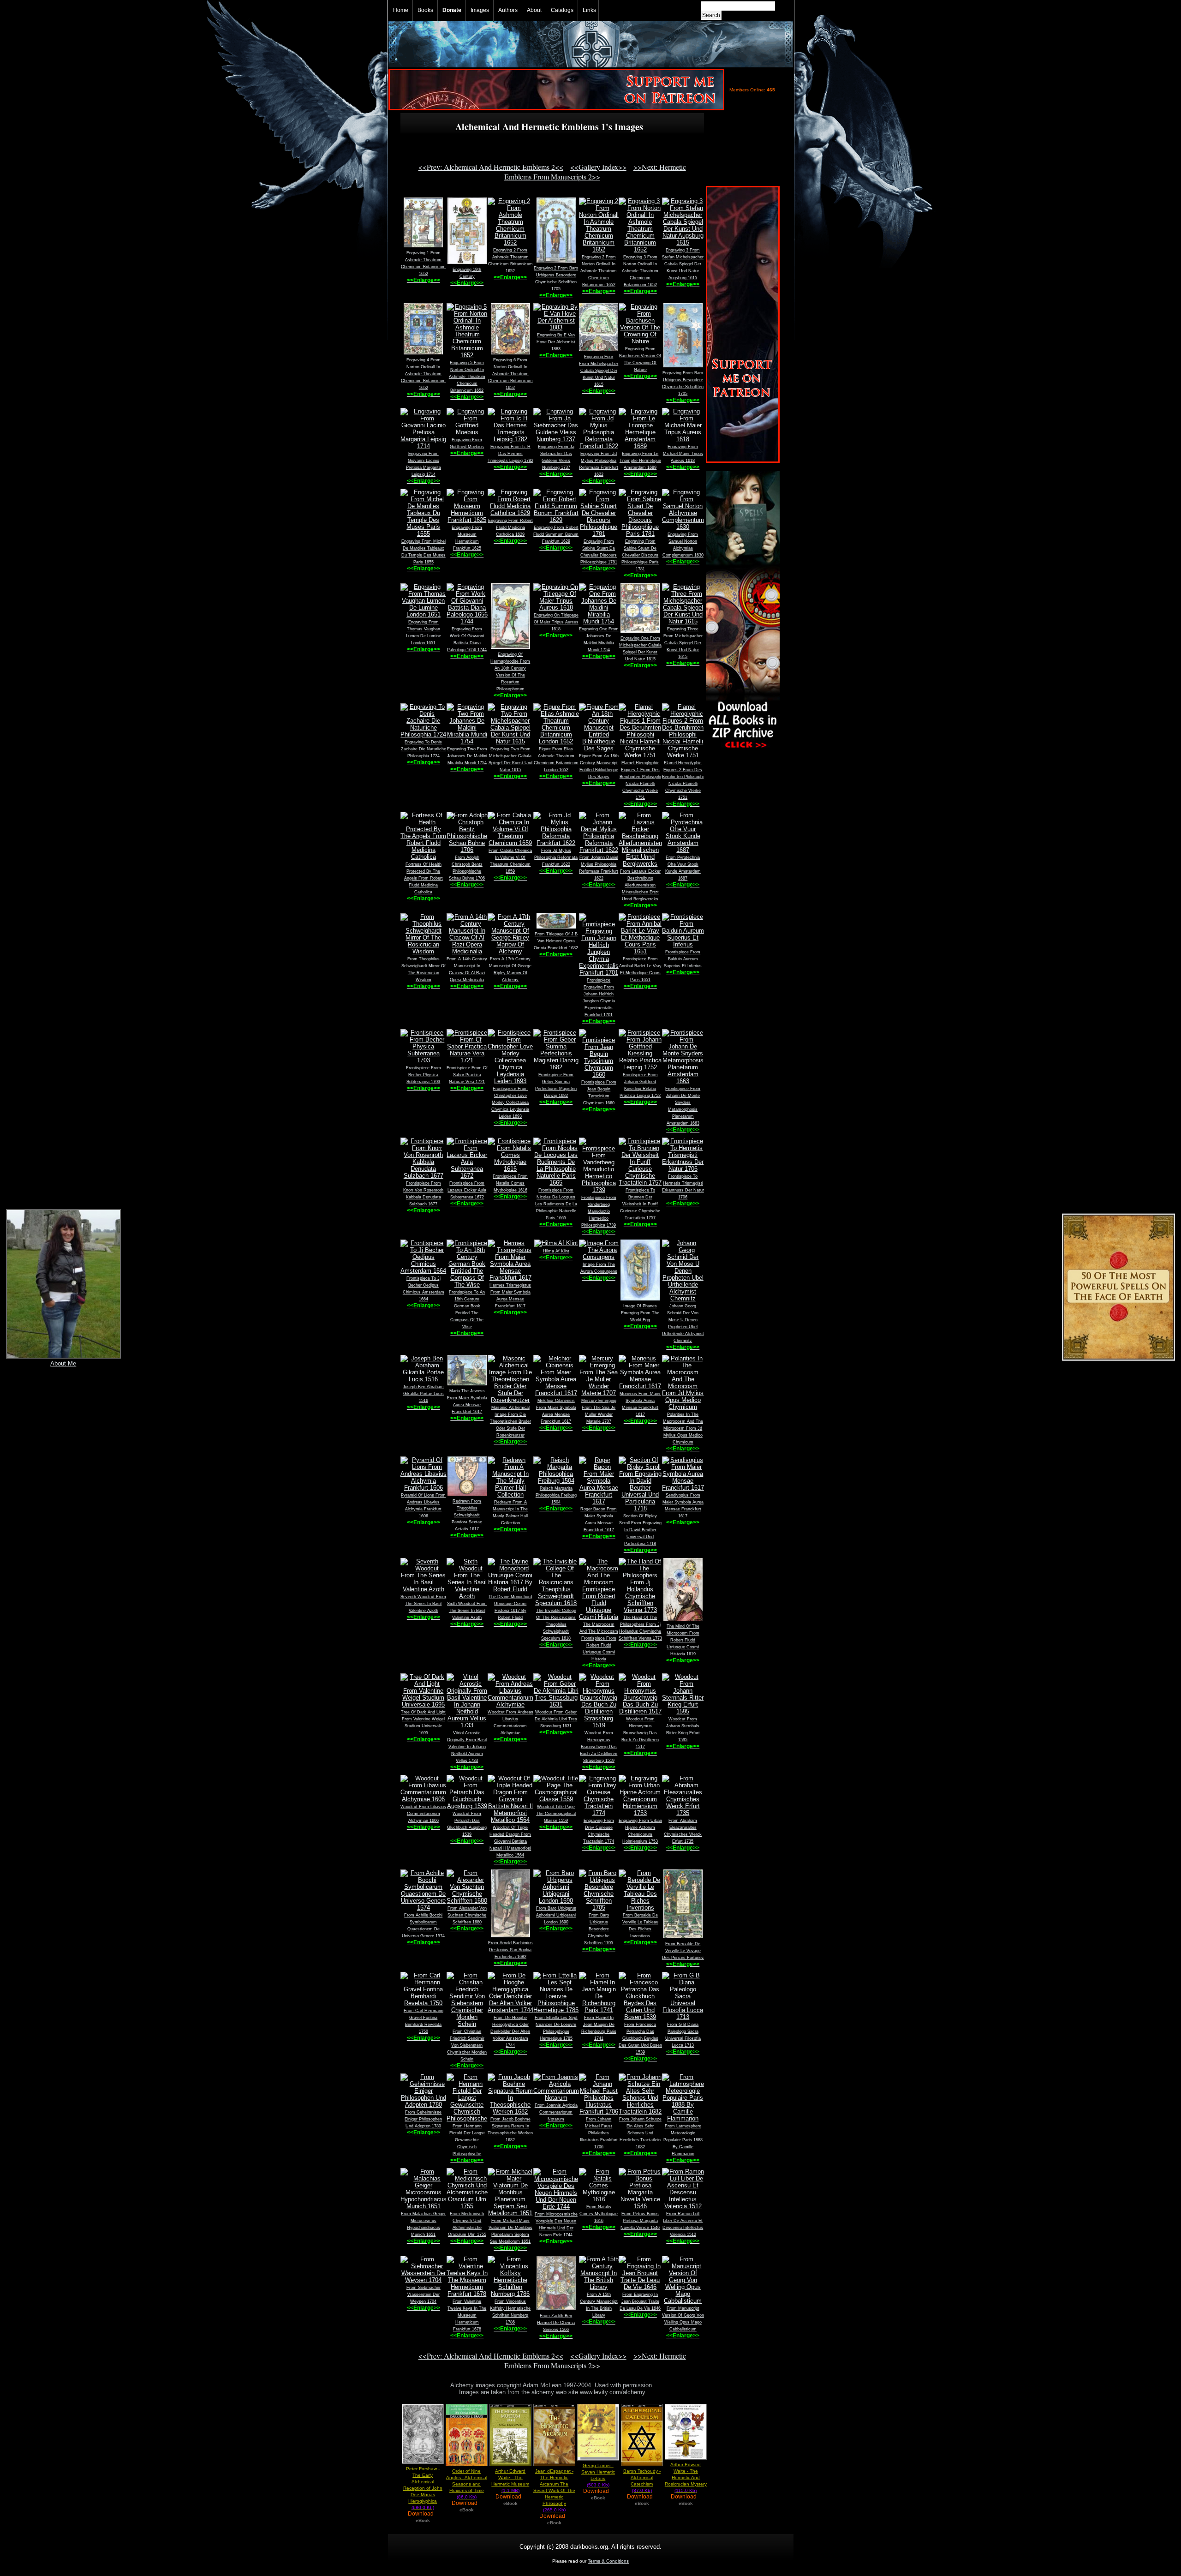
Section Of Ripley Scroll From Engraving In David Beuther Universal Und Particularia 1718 (640, 1530)
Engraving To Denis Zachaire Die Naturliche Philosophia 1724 (423, 749)
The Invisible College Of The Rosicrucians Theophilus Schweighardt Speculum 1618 (556, 1624)
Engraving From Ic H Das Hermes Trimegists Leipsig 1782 (510, 454)
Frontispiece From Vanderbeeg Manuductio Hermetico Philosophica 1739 (599, 1211)
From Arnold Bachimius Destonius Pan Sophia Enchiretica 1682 (510, 1950)
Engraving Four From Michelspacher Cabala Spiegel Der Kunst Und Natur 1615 (599, 371)
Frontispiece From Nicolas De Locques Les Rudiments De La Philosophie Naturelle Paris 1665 (556, 1204)
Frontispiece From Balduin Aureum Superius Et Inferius (683, 959)
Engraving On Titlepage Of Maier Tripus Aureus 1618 (556, 622)
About (534, 10)
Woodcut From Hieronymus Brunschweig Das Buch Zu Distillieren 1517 (640, 1733)
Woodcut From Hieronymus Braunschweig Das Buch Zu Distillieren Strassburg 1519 (599, 1747)
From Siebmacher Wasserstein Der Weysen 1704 (423, 2294)
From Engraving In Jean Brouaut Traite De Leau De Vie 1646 (640, 2301)
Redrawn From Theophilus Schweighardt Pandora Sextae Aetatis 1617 (467, 1515)
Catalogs (562, 10)
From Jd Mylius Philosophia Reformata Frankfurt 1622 (556, 857)
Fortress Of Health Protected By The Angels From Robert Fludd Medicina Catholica (423, 878)
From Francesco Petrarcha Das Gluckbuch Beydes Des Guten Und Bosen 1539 (640, 2038)
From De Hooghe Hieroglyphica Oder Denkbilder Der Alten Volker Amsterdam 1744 (510, 2031)
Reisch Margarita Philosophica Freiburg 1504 (556, 1495)
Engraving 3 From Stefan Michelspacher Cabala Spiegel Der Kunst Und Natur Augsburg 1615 (683, 264)
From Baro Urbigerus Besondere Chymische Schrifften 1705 (599, 1929)
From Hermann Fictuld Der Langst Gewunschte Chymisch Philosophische (467, 2140)
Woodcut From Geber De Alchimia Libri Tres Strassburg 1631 (556, 1719)
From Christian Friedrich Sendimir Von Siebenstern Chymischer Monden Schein (467, 2045)
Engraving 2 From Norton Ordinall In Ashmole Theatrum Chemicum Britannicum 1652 (599, 271)
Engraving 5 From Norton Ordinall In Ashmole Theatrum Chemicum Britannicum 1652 (467, 377)
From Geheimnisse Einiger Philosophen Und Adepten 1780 (423, 2119)
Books (425, 10)
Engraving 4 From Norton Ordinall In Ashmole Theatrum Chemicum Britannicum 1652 (423, 374)
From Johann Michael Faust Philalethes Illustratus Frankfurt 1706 (599, 2133)
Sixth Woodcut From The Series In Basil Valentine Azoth (467, 1611)
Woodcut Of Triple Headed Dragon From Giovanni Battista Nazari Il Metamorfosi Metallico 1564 (510, 1841)
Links (589, 10)
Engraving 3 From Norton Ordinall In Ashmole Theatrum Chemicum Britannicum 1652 (640, 271)
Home (401, 10)
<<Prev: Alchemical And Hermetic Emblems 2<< (491, 167)
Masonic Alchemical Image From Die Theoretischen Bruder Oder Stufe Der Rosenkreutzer (510, 1421)
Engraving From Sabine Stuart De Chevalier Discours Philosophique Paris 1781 (640, 555)
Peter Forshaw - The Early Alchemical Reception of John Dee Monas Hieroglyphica (423, 2488)
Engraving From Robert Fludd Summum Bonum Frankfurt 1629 (556, 534)
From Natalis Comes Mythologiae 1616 (599, 2214)
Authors (508, 10)
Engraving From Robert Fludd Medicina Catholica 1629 (510, 527)
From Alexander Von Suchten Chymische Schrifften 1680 (467, 1915)
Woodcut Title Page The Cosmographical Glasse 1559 (556, 1814)
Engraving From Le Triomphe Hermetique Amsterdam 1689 (640, 461)
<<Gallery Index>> (598, 167)
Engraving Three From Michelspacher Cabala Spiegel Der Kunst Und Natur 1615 (683, 643)
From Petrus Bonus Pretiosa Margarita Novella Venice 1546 (640, 2221)
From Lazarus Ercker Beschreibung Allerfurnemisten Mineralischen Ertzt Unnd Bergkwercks (640, 885)
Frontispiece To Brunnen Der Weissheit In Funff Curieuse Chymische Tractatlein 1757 (640, 1204)
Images (480, 10)
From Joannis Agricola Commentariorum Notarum (556, 2112)
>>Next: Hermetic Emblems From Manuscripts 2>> (595, 172)
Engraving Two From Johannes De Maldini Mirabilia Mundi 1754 (467, 756)
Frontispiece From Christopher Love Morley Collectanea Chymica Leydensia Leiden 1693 (510, 1102)
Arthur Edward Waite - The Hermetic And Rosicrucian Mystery (686, 2477)
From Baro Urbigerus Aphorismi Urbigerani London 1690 (556, 1915)
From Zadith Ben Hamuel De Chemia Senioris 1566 (556, 2323)
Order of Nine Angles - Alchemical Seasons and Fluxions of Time (467, 2484)
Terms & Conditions (608, 2561)
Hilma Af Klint (556, 1251)
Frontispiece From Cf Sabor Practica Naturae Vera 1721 (467, 1075)
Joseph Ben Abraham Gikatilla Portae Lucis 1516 (423, 1394)
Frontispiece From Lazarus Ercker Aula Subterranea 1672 (467, 1190)
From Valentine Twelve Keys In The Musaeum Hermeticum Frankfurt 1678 (467, 2315)
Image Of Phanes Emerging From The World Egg (640, 1313)
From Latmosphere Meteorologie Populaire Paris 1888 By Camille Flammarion (683, 2140)
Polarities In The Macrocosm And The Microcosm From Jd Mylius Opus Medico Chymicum (683, 1428)
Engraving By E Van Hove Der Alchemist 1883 (556, 342)
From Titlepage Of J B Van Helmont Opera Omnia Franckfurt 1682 (556, 941)
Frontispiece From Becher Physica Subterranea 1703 (423, 1075)
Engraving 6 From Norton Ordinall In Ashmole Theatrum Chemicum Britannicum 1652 (510, 374)
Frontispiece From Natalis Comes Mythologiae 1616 (510, 1183)
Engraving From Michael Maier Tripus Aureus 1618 (683, 454)
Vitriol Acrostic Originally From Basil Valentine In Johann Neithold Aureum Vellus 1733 (467, 1747)
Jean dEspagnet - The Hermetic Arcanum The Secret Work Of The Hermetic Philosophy (554, 2490)
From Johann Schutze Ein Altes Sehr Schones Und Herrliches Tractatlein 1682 (640, 2133)
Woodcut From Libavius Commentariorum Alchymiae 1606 (423, 1814)
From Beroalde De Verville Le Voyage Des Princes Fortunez (683, 1951)
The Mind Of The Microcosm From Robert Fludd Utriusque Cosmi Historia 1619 (683, 1640)
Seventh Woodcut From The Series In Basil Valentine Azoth (423, 1604)
